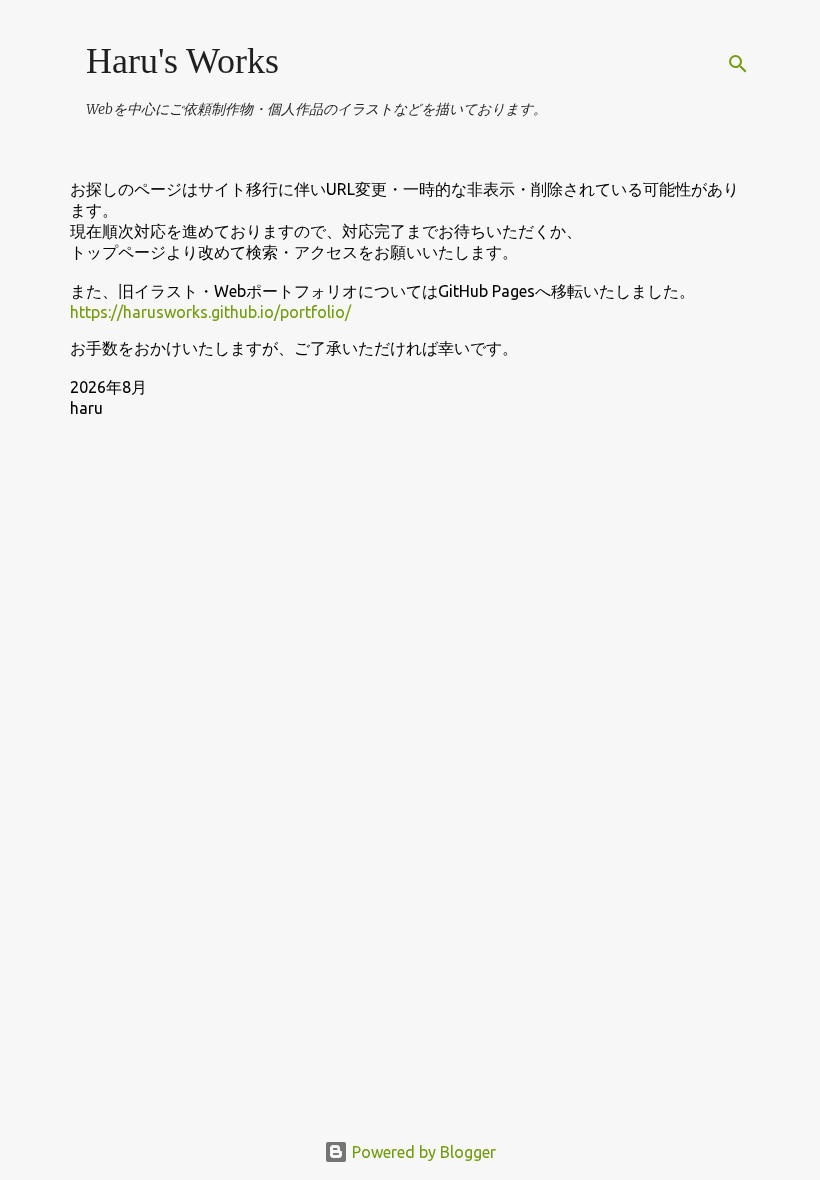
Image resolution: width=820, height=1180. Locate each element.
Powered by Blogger (422, 1152)
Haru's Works (182, 61)
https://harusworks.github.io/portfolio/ (210, 312)
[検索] (738, 64)
